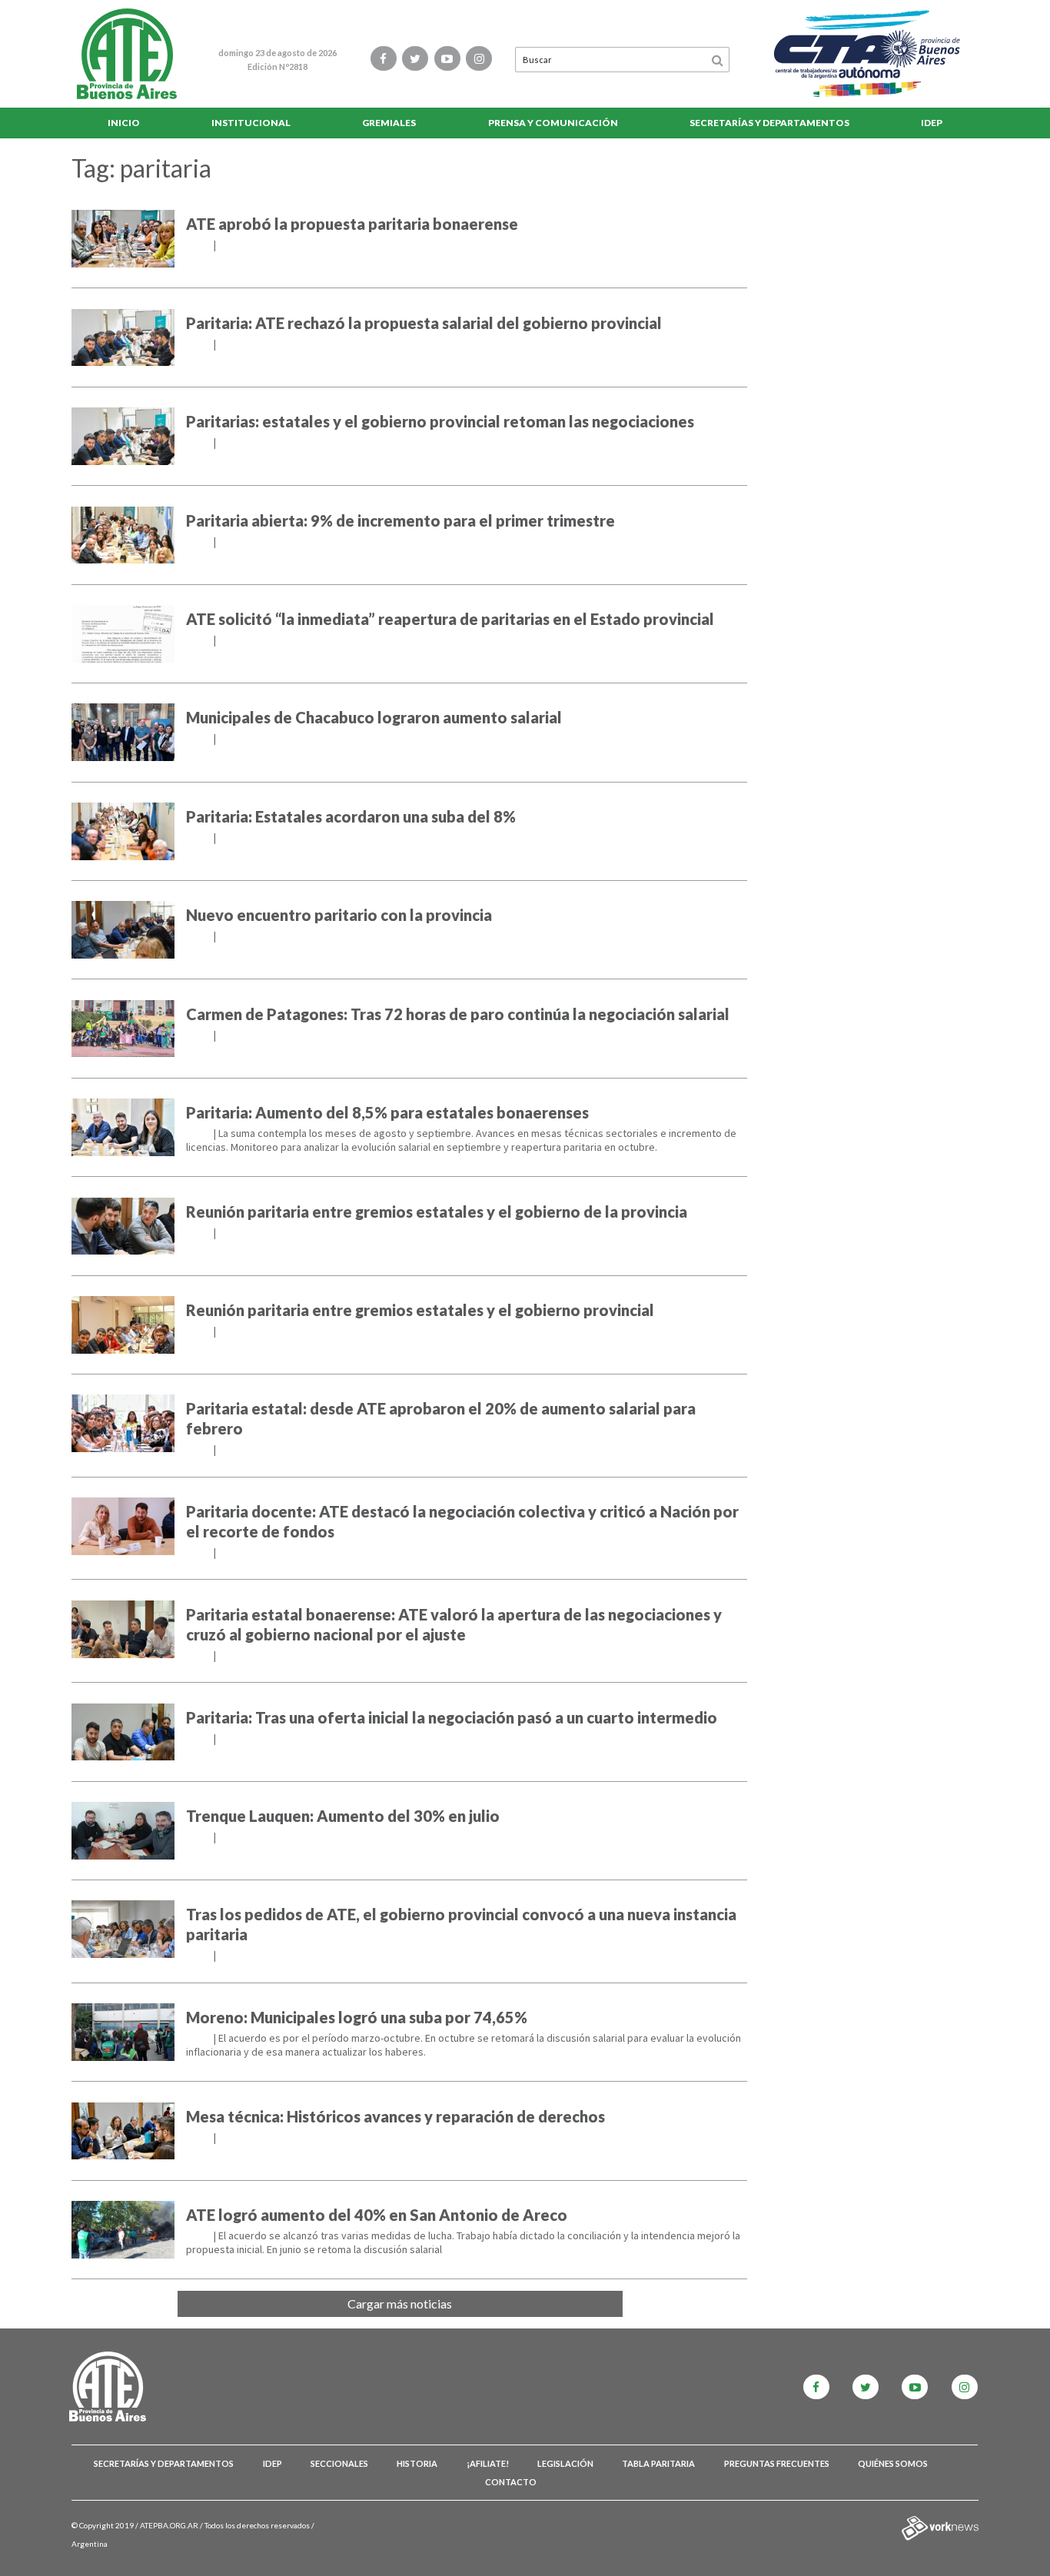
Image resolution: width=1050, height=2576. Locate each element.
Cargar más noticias (400, 2303)
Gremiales (389, 123)
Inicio (124, 123)
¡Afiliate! (488, 2463)
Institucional (251, 123)
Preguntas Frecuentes (777, 2463)
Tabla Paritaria (658, 2463)
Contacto (511, 2482)
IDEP (932, 123)
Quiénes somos (893, 2463)
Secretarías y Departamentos (769, 123)
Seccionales (339, 2463)
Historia (417, 2463)
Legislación (565, 2463)
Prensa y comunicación (553, 123)
